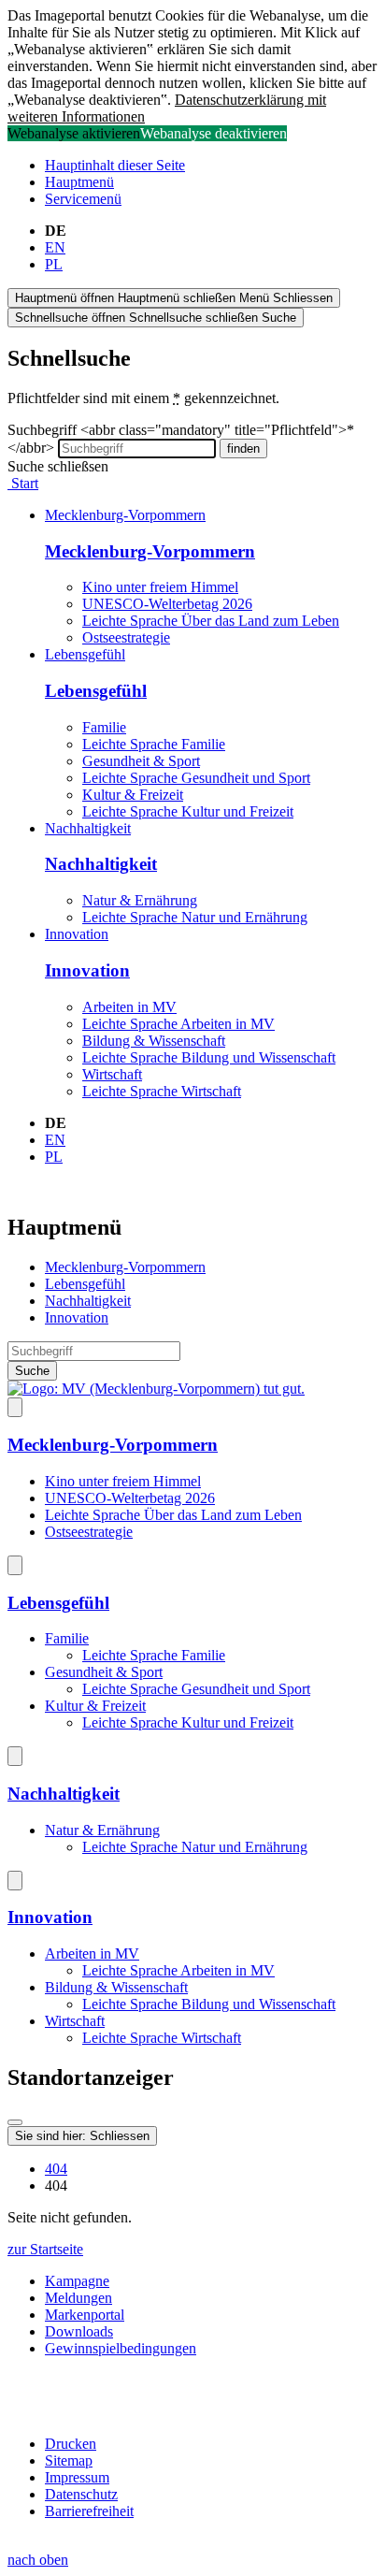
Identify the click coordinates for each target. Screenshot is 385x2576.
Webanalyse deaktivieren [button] (214, 133)
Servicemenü (83, 199)
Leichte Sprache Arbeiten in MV (178, 1024)
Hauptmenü (79, 182)
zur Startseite (45, 2249)
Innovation (77, 934)
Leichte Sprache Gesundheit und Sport (196, 778)
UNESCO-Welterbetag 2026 (167, 604)
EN (55, 247)
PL (54, 264)
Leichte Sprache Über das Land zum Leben (211, 621)
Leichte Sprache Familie (154, 744)
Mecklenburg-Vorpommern (125, 515)
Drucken (71, 2444)
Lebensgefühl (85, 654)
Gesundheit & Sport (141, 761)
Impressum (77, 2477)
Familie (104, 727)
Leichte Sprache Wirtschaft (162, 1091)
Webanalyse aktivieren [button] (74, 133)
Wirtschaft (112, 1074)
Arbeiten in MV (129, 1007)
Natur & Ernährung (140, 900)
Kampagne (77, 2281)
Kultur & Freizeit (133, 795)
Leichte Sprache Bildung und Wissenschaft (209, 1057)
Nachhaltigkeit (88, 828)
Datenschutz (81, 2494)
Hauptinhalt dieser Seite (115, 165)
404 (56, 2169)
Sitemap (69, 2460)
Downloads (79, 2331)
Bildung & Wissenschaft (154, 1041)
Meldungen (78, 2298)
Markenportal (85, 2315)
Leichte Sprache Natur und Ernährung (195, 917)
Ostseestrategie (126, 637)
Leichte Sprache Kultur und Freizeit (188, 811)
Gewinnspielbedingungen (121, 2348)
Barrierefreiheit (89, 2511)
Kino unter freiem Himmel (160, 587)
